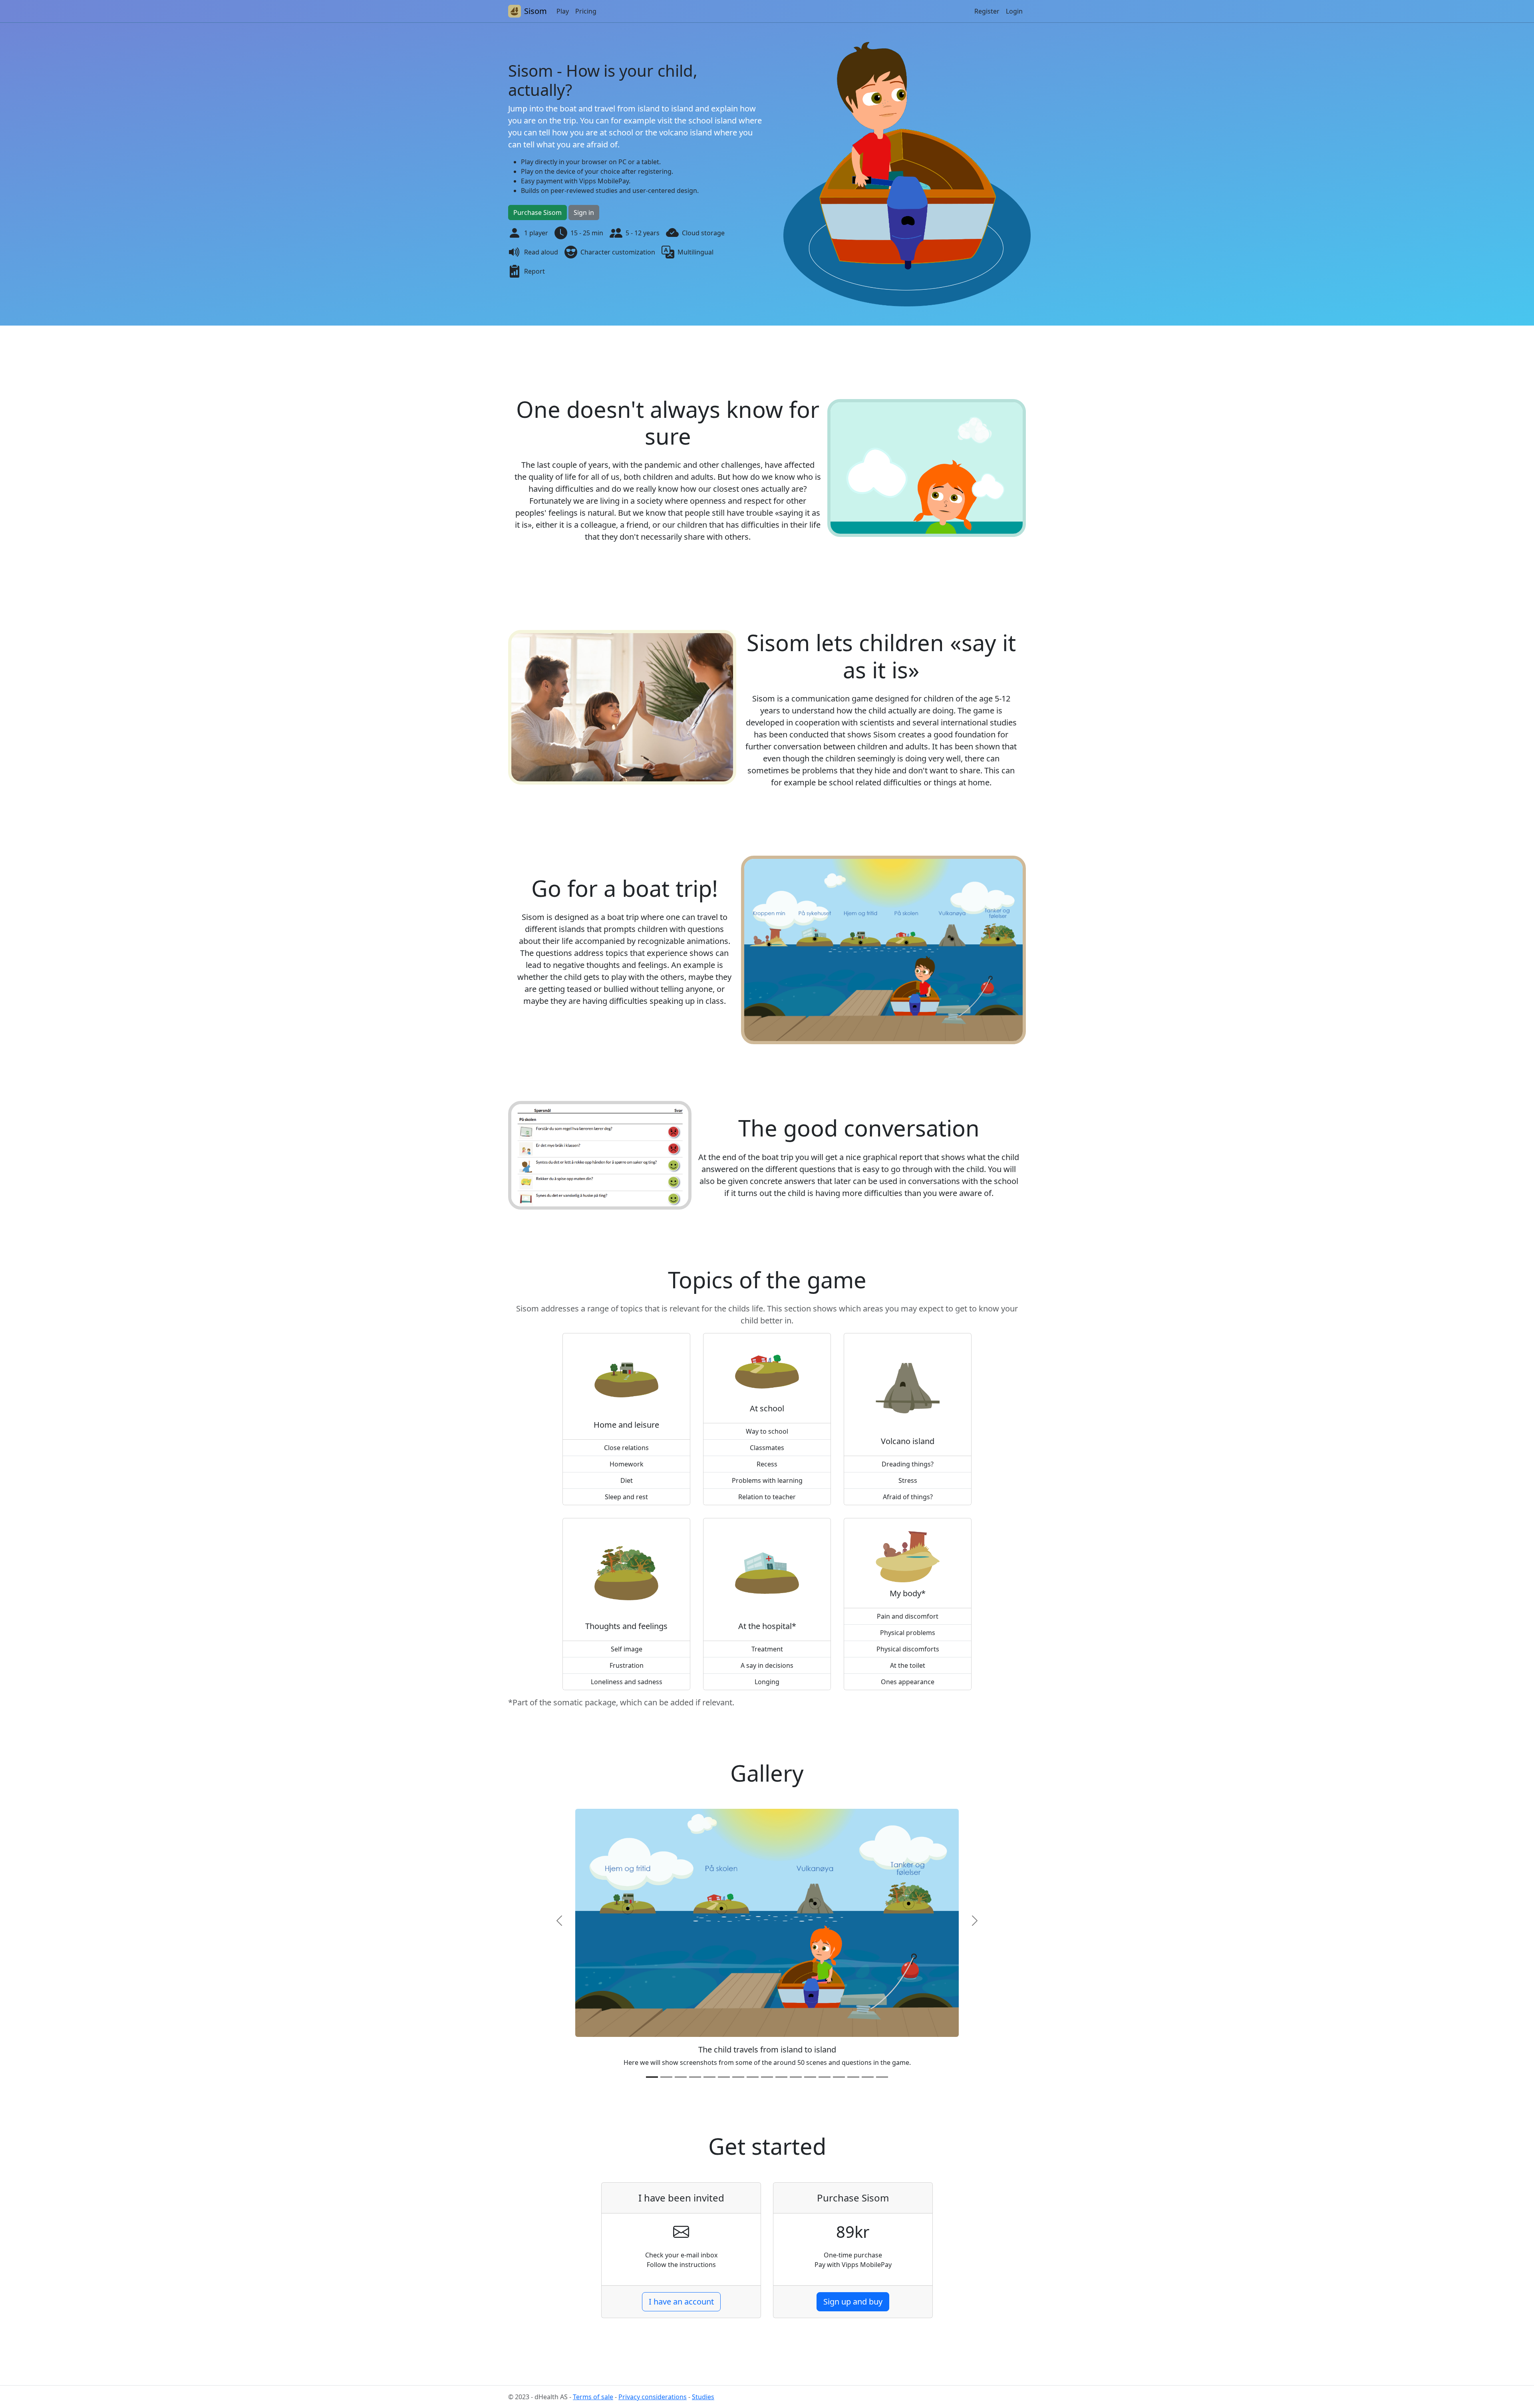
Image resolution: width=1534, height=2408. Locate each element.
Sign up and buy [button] (853, 2302)
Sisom (536, 11)
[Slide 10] (781, 2077)
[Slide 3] (681, 2077)
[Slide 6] (724, 2077)
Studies (703, 2397)
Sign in (584, 213)
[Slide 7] (738, 2077)
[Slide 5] (709, 2077)
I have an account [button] (681, 2302)
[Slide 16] (868, 2077)
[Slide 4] (695, 2077)
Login (1014, 11)
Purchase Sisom (537, 213)
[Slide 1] (652, 2077)
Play (563, 11)
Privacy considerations (653, 2397)
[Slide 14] (839, 2077)
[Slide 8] (753, 2077)
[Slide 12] (810, 2077)
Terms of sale (593, 2397)
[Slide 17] (882, 2077)
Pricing (586, 11)
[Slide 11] (796, 2077)
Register (987, 11)
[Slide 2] (666, 2077)
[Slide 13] (825, 2077)
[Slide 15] (853, 2077)
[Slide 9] (767, 2077)
